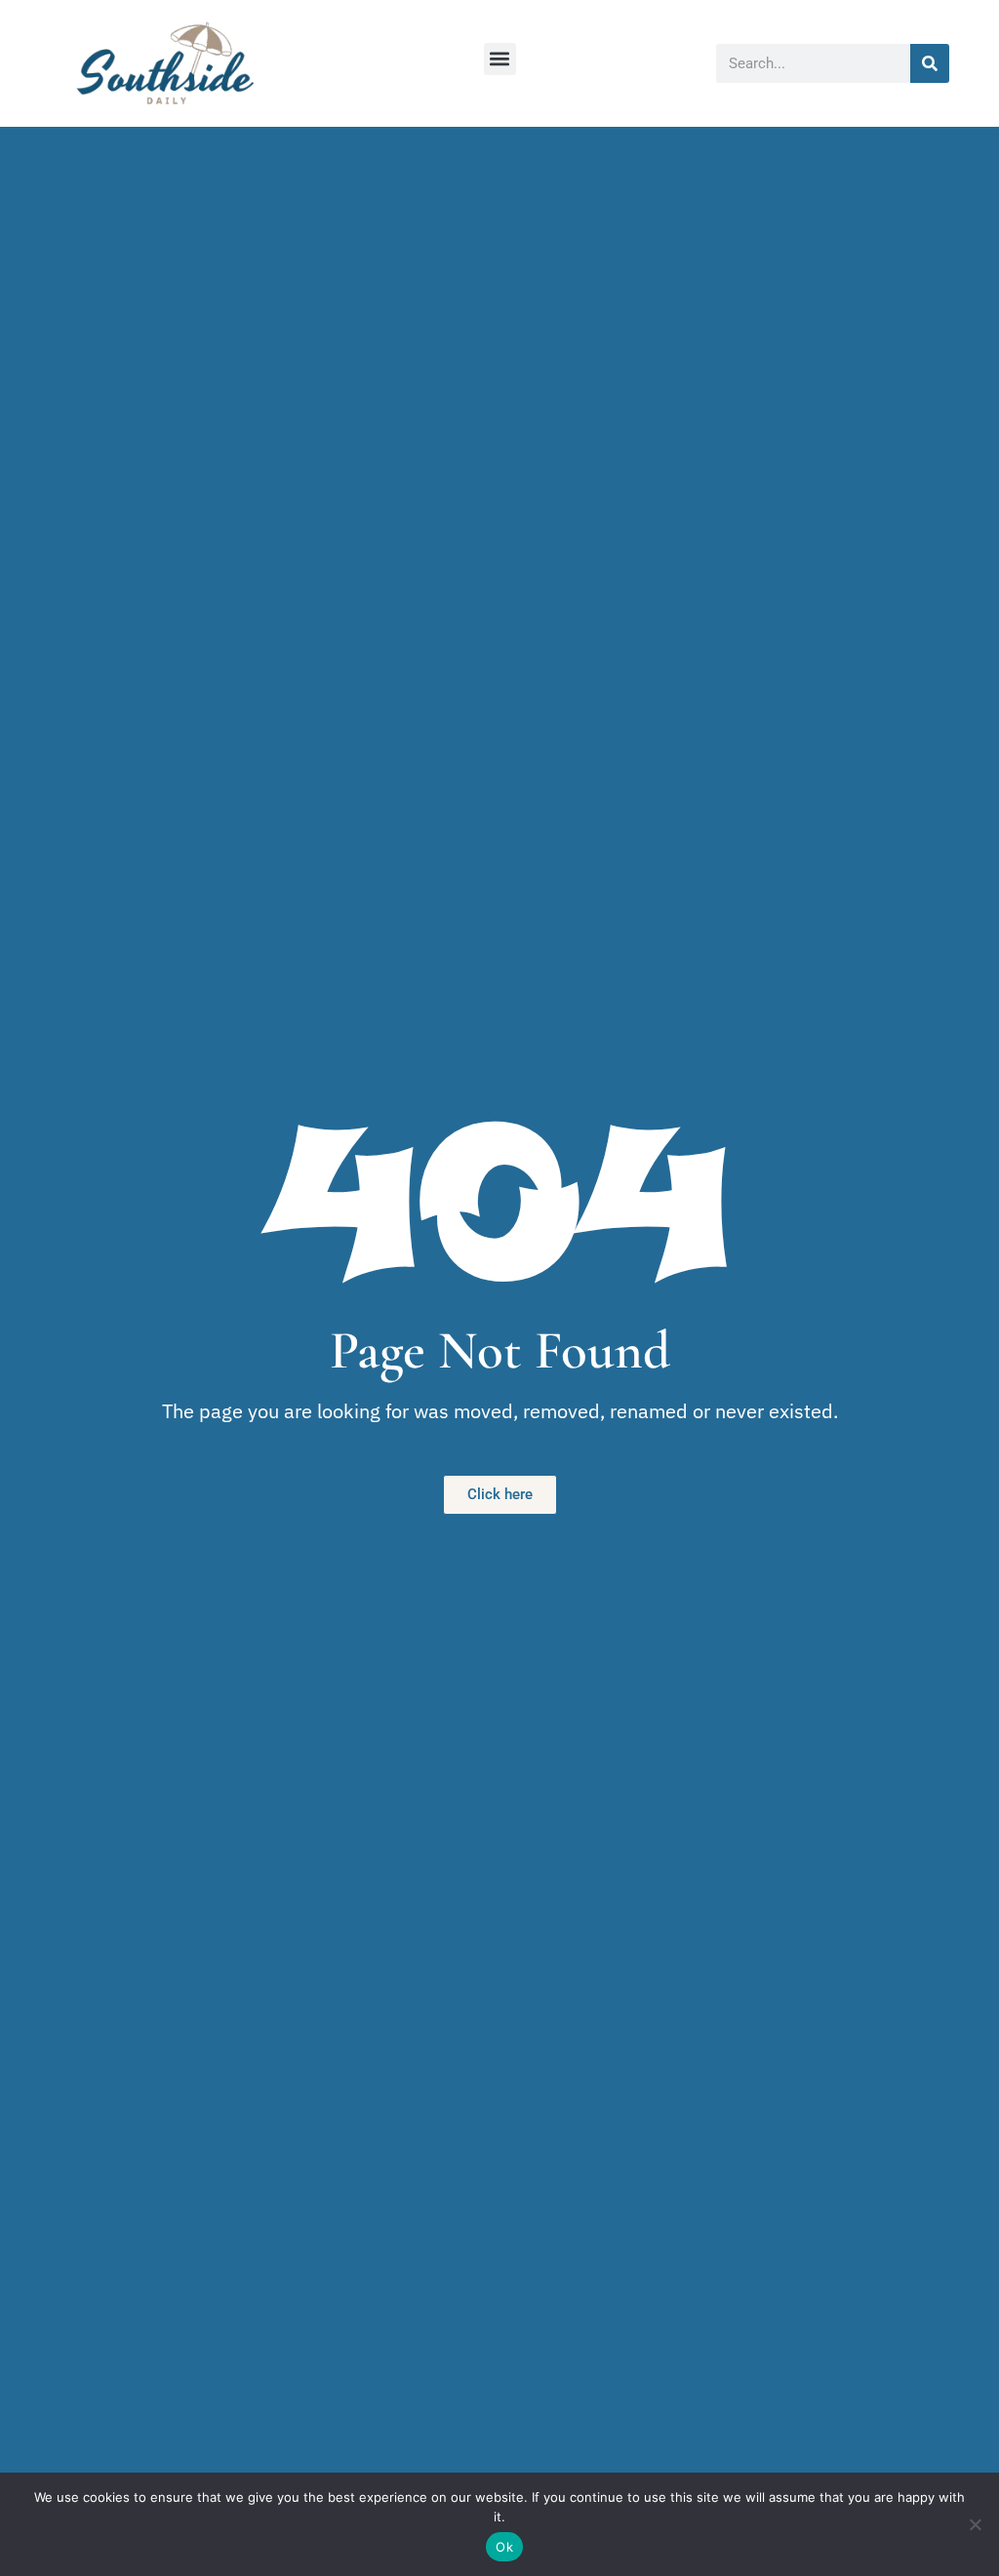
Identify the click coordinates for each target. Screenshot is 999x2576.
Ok (504, 2547)
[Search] (930, 63)
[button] (500, 59)
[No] (975, 2524)
